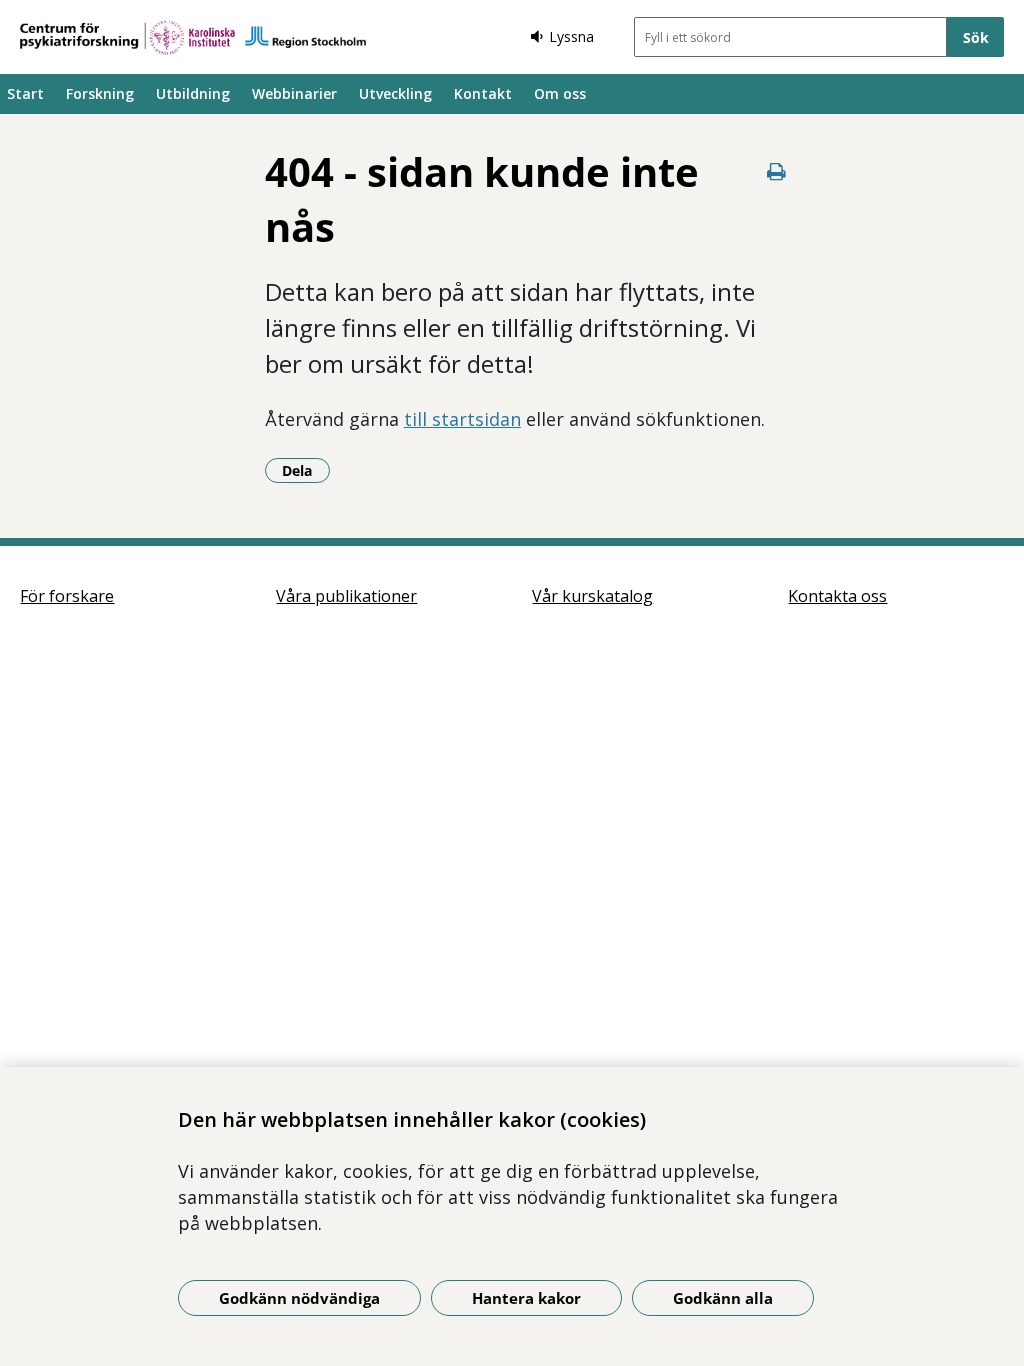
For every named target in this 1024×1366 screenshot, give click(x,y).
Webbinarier (294, 93)
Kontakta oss (837, 596)
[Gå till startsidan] (193, 37)
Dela (306, 470)
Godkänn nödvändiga (299, 1298)
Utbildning (193, 93)
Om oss (560, 93)
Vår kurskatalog (592, 596)
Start (25, 93)
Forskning (100, 93)
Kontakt (483, 93)
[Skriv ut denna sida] (776, 171)
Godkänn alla (723, 1298)
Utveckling (395, 93)
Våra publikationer (346, 596)
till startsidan (462, 419)
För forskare (67, 596)
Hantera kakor (526, 1298)
